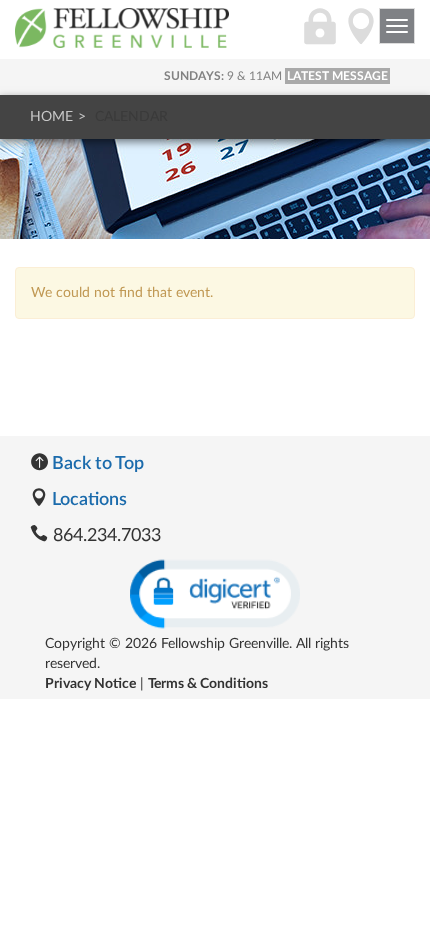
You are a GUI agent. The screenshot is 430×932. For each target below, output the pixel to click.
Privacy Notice (90, 684)
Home (51, 117)
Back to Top (96, 464)
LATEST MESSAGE (337, 76)
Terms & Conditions (208, 684)
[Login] (320, 37)
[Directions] (361, 37)
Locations (87, 500)
